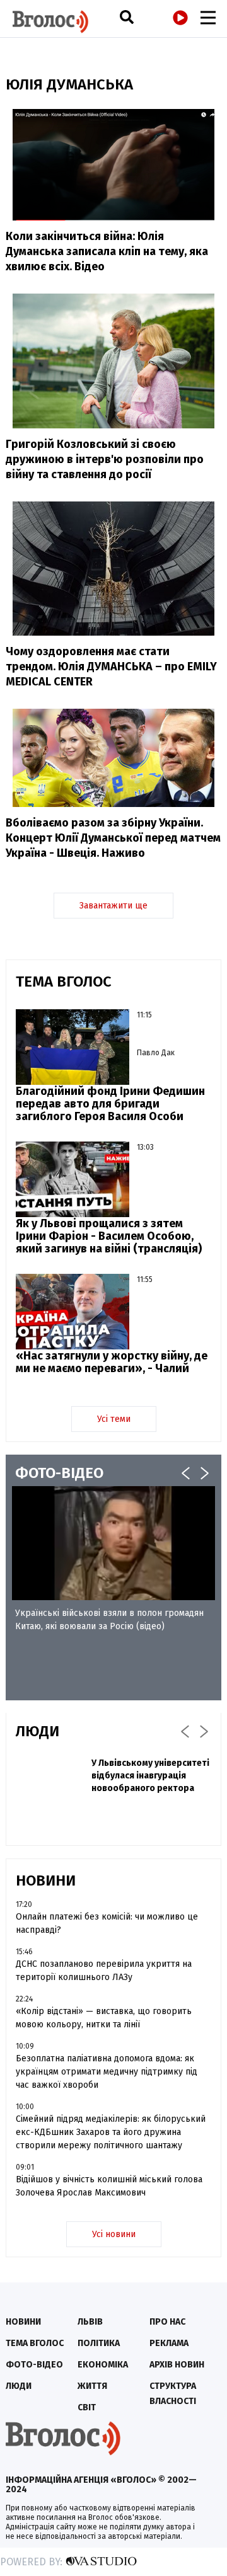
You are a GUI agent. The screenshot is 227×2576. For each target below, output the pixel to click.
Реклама (169, 2343)
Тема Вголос (35, 2343)
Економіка (103, 2365)
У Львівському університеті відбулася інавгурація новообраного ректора (150, 1776)
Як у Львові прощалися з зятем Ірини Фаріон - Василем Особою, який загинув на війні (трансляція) (109, 1236)
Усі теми (114, 1419)
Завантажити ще (113, 906)
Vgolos (50, 22)
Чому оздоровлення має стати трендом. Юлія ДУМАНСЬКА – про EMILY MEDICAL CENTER (111, 667)
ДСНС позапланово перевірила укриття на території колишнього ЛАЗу (104, 1971)
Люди (19, 2386)
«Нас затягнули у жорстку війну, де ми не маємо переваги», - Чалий (112, 1362)
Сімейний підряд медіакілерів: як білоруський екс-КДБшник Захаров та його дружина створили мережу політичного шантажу (111, 2132)
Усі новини (114, 2234)
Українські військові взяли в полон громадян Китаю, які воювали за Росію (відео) (109, 1620)
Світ (87, 2407)
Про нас (167, 2322)
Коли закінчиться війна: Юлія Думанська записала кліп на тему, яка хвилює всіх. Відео (107, 251)
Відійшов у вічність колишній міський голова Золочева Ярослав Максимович (109, 2186)
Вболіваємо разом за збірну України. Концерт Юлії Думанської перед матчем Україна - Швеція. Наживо (113, 838)
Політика (99, 2343)
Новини (23, 2322)
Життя (92, 2386)
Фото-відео (34, 2365)
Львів (90, 2322)
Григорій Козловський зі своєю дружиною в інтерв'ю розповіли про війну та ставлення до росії (105, 459)
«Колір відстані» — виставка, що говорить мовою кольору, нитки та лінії (104, 2018)
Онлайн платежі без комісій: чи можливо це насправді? (107, 1923)
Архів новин (177, 2365)
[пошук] (127, 17)
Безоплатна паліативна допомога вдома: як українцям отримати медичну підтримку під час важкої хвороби (107, 2072)
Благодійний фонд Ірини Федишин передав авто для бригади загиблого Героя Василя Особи (110, 1104)
